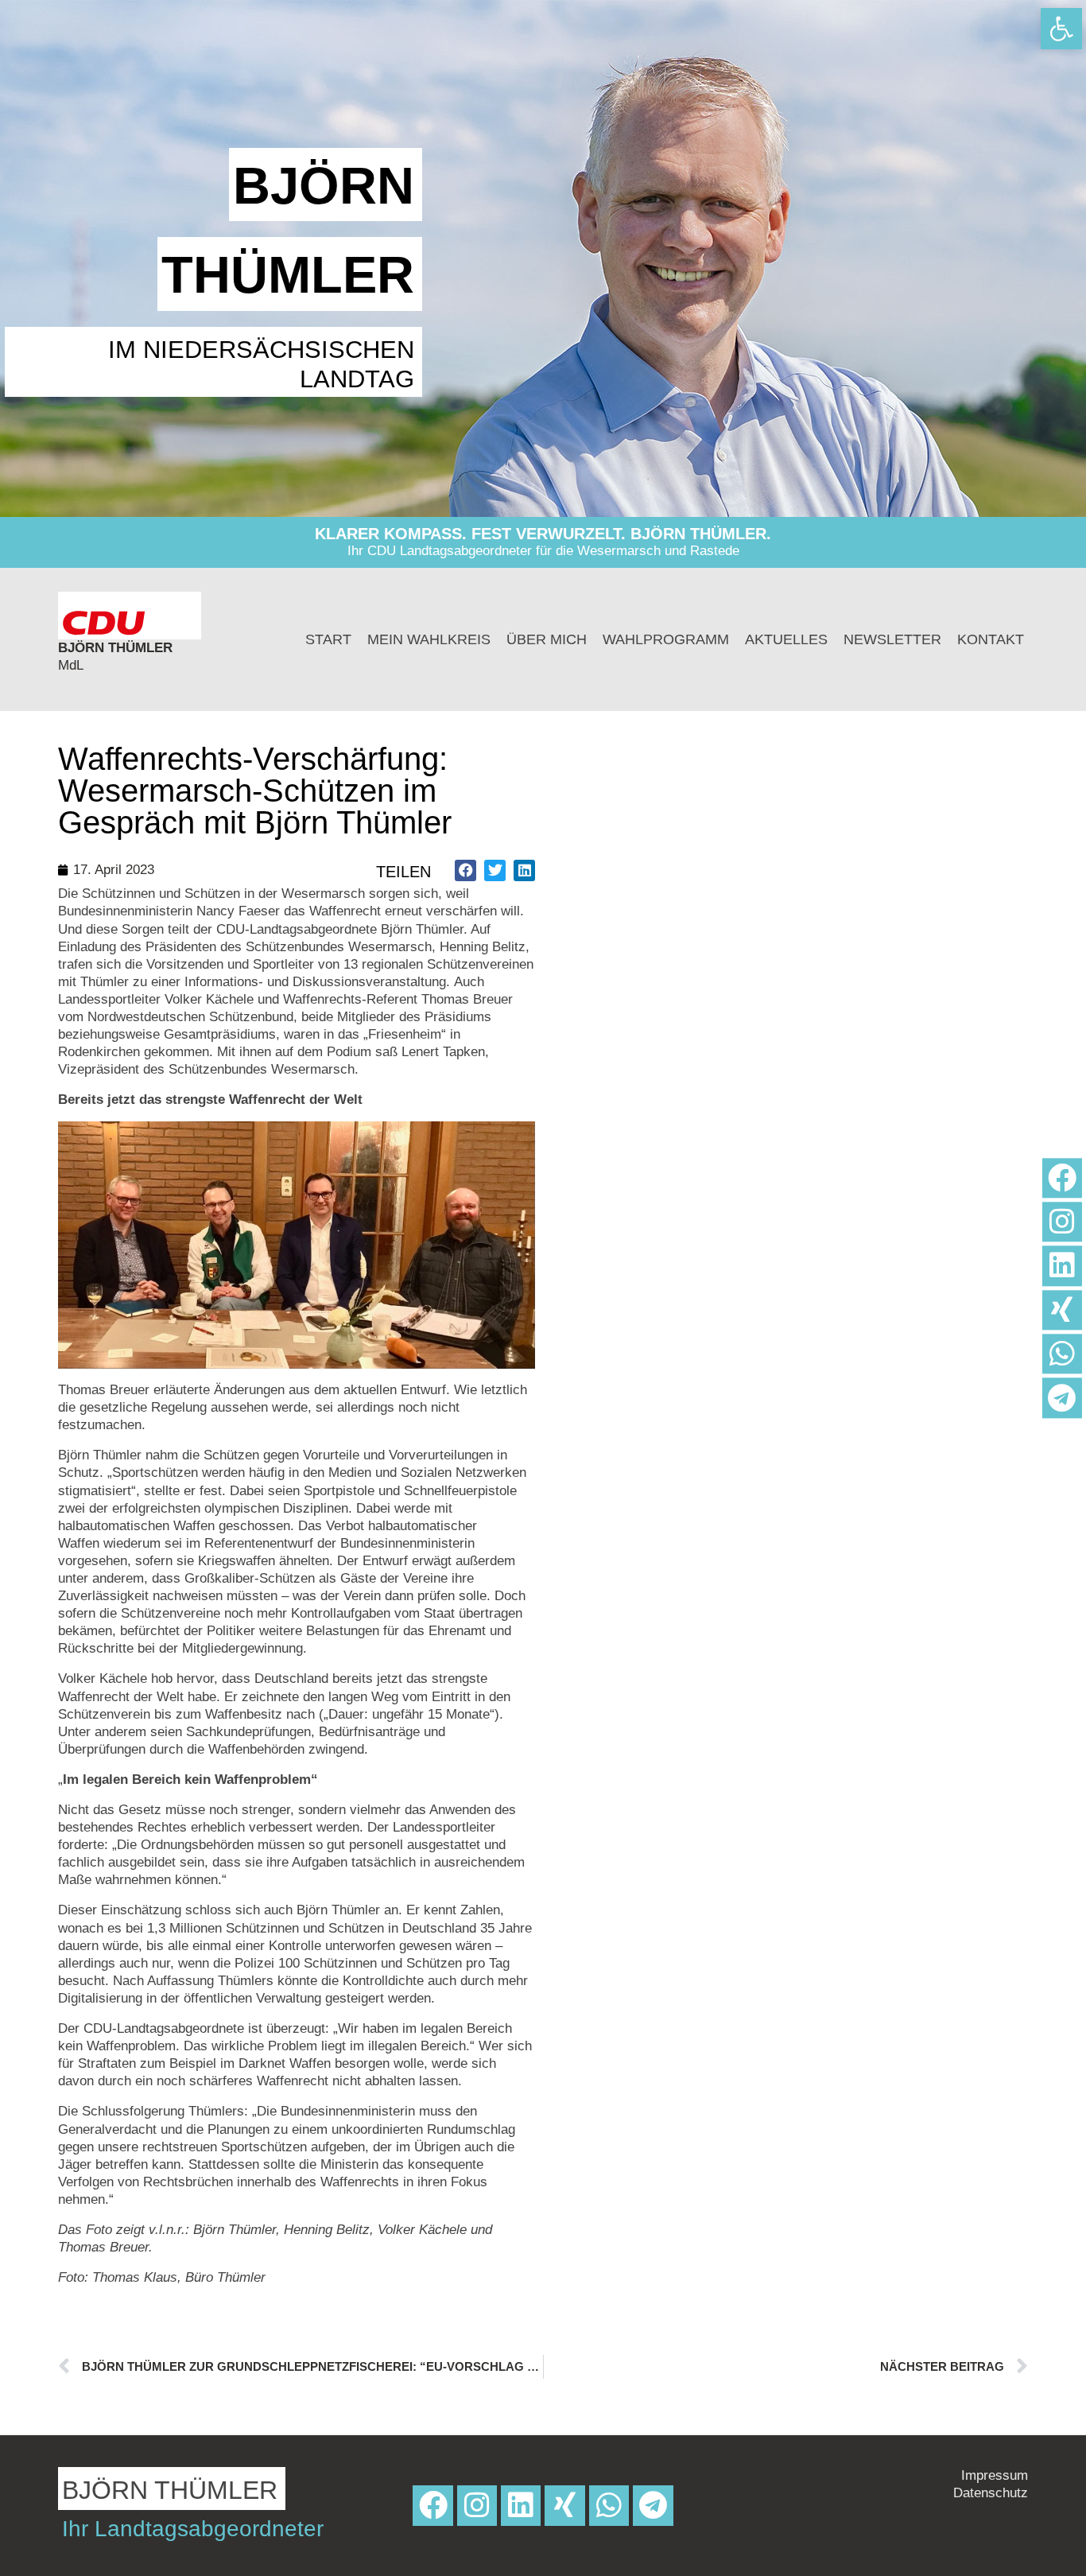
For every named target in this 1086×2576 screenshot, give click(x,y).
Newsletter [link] (892, 639)
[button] (465, 870)
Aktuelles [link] (786, 639)
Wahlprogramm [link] (666, 639)
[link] (1061, 29)
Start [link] (328, 639)
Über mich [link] (547, 639)
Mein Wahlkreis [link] (429, 639)
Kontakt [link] (991, 639)
